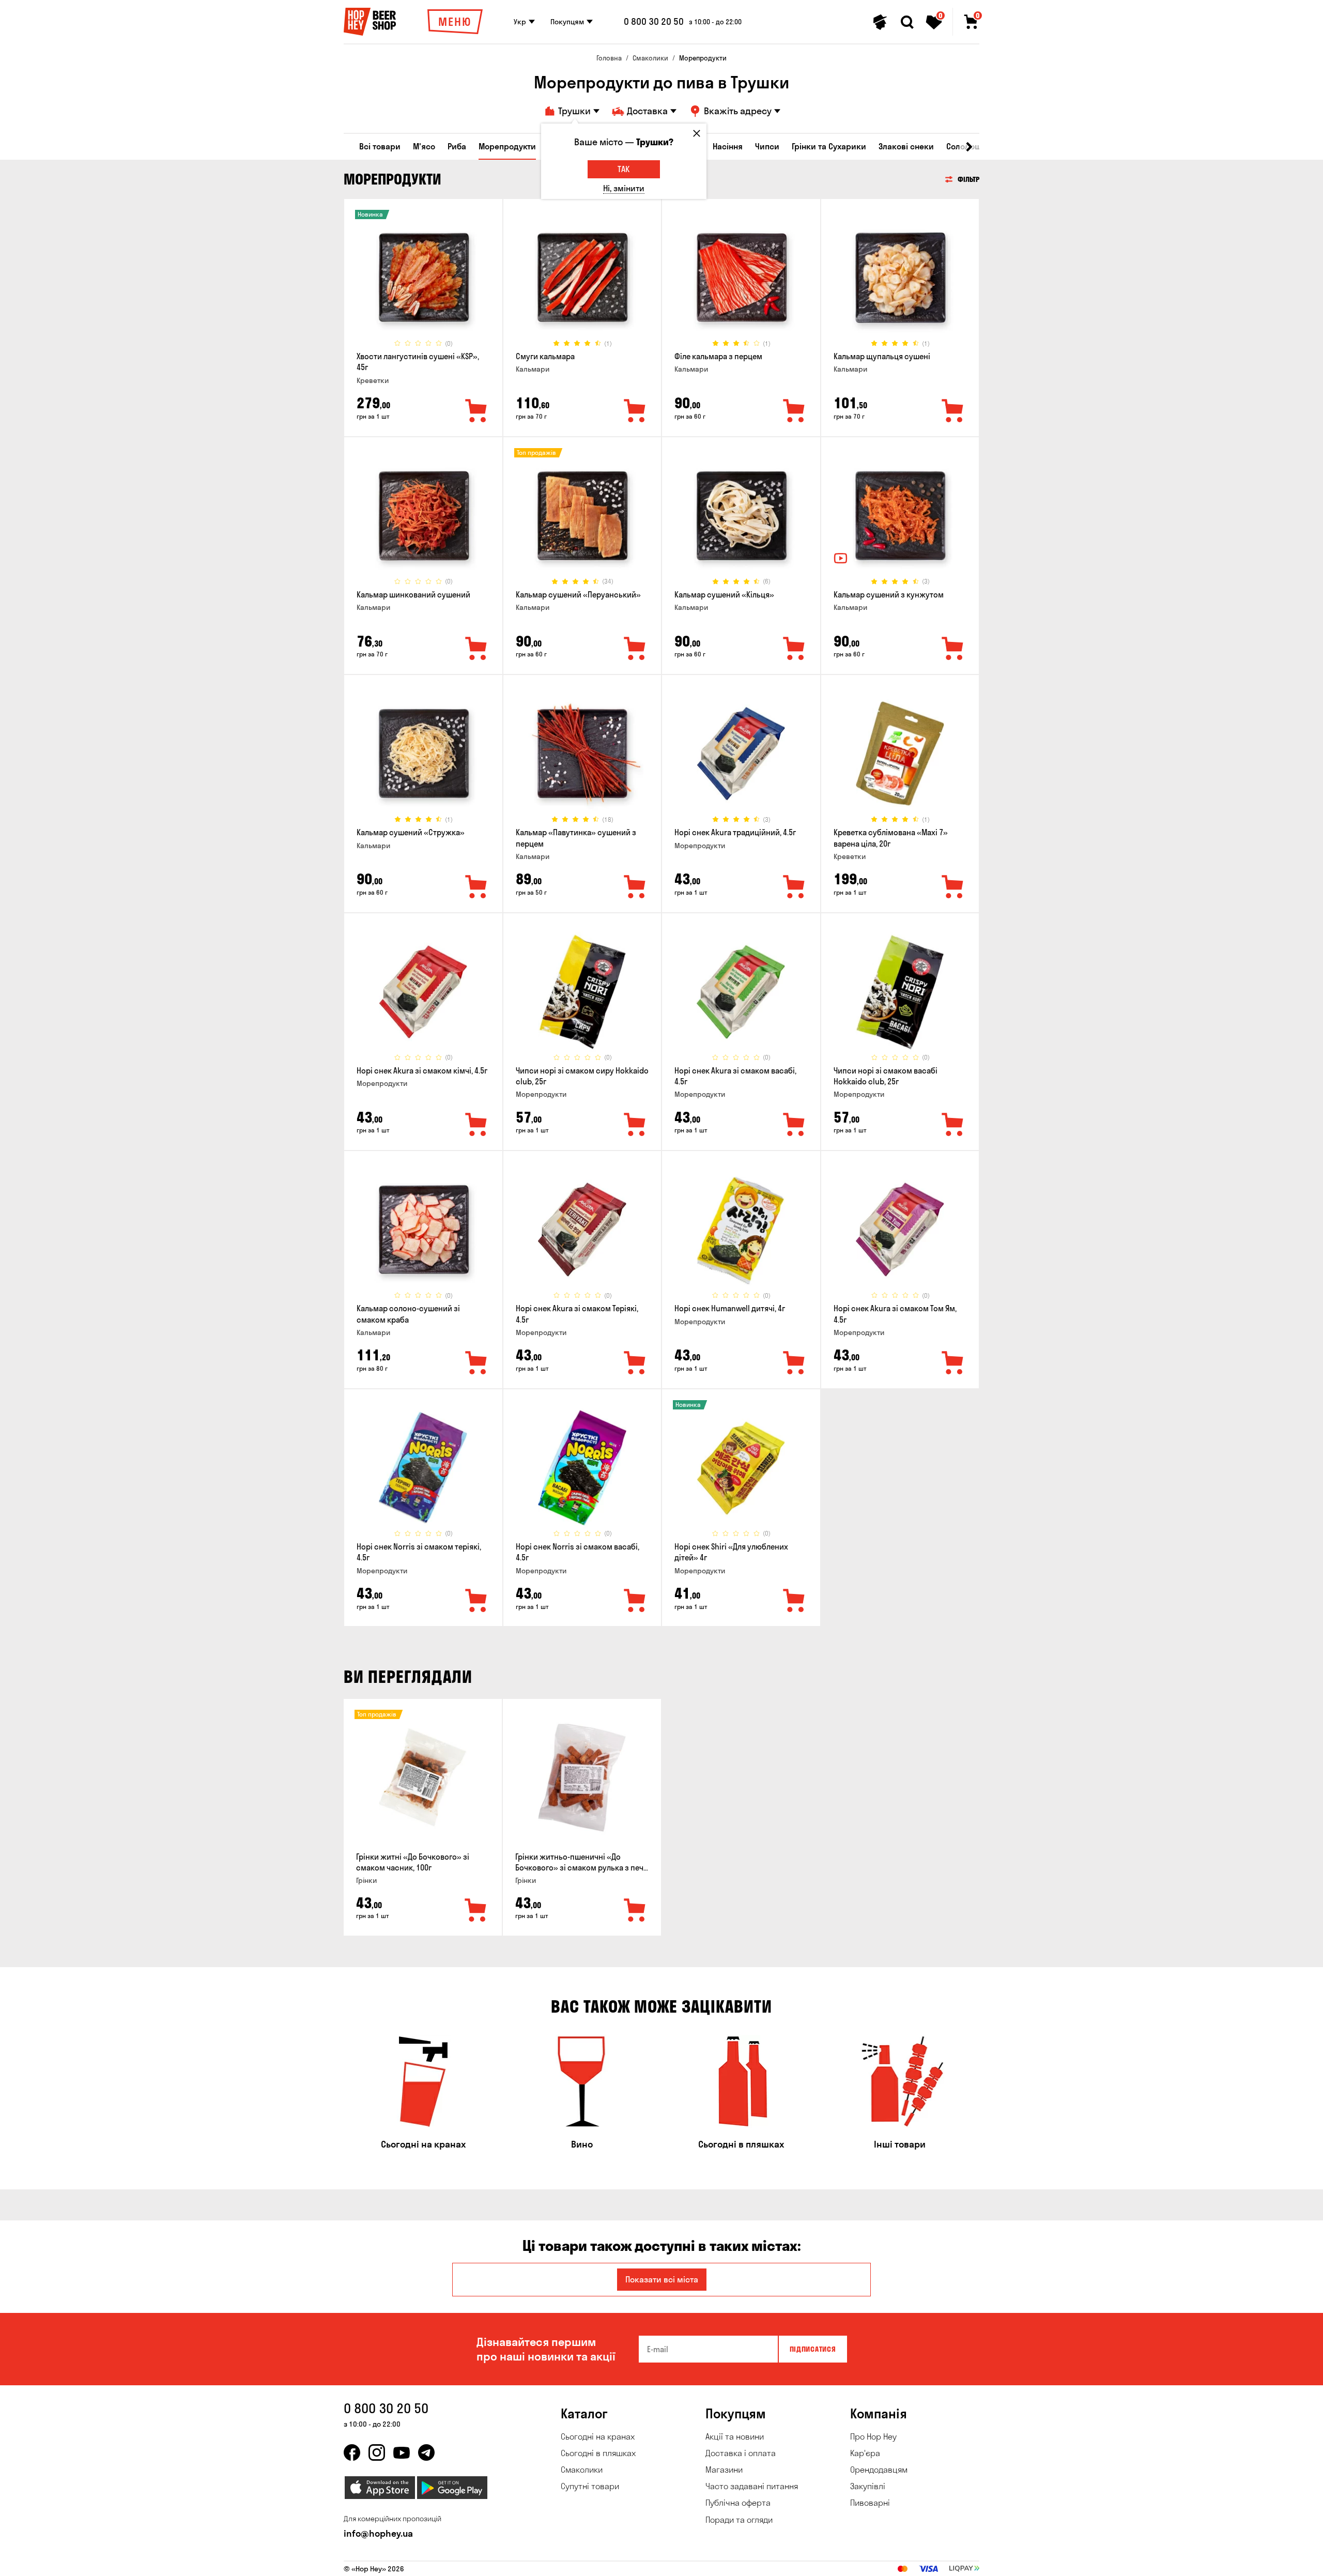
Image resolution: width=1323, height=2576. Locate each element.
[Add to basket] (476, 1911)
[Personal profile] (880, 22)
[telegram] (426, 2452)
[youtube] (402, 2452)
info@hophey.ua (378, 2533)
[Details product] (423, 278)
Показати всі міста (662, 2279)
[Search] (907, 22)
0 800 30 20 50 (654, 22)
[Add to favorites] (476, 411)
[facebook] (352, 2452)
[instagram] (377, 2452)
